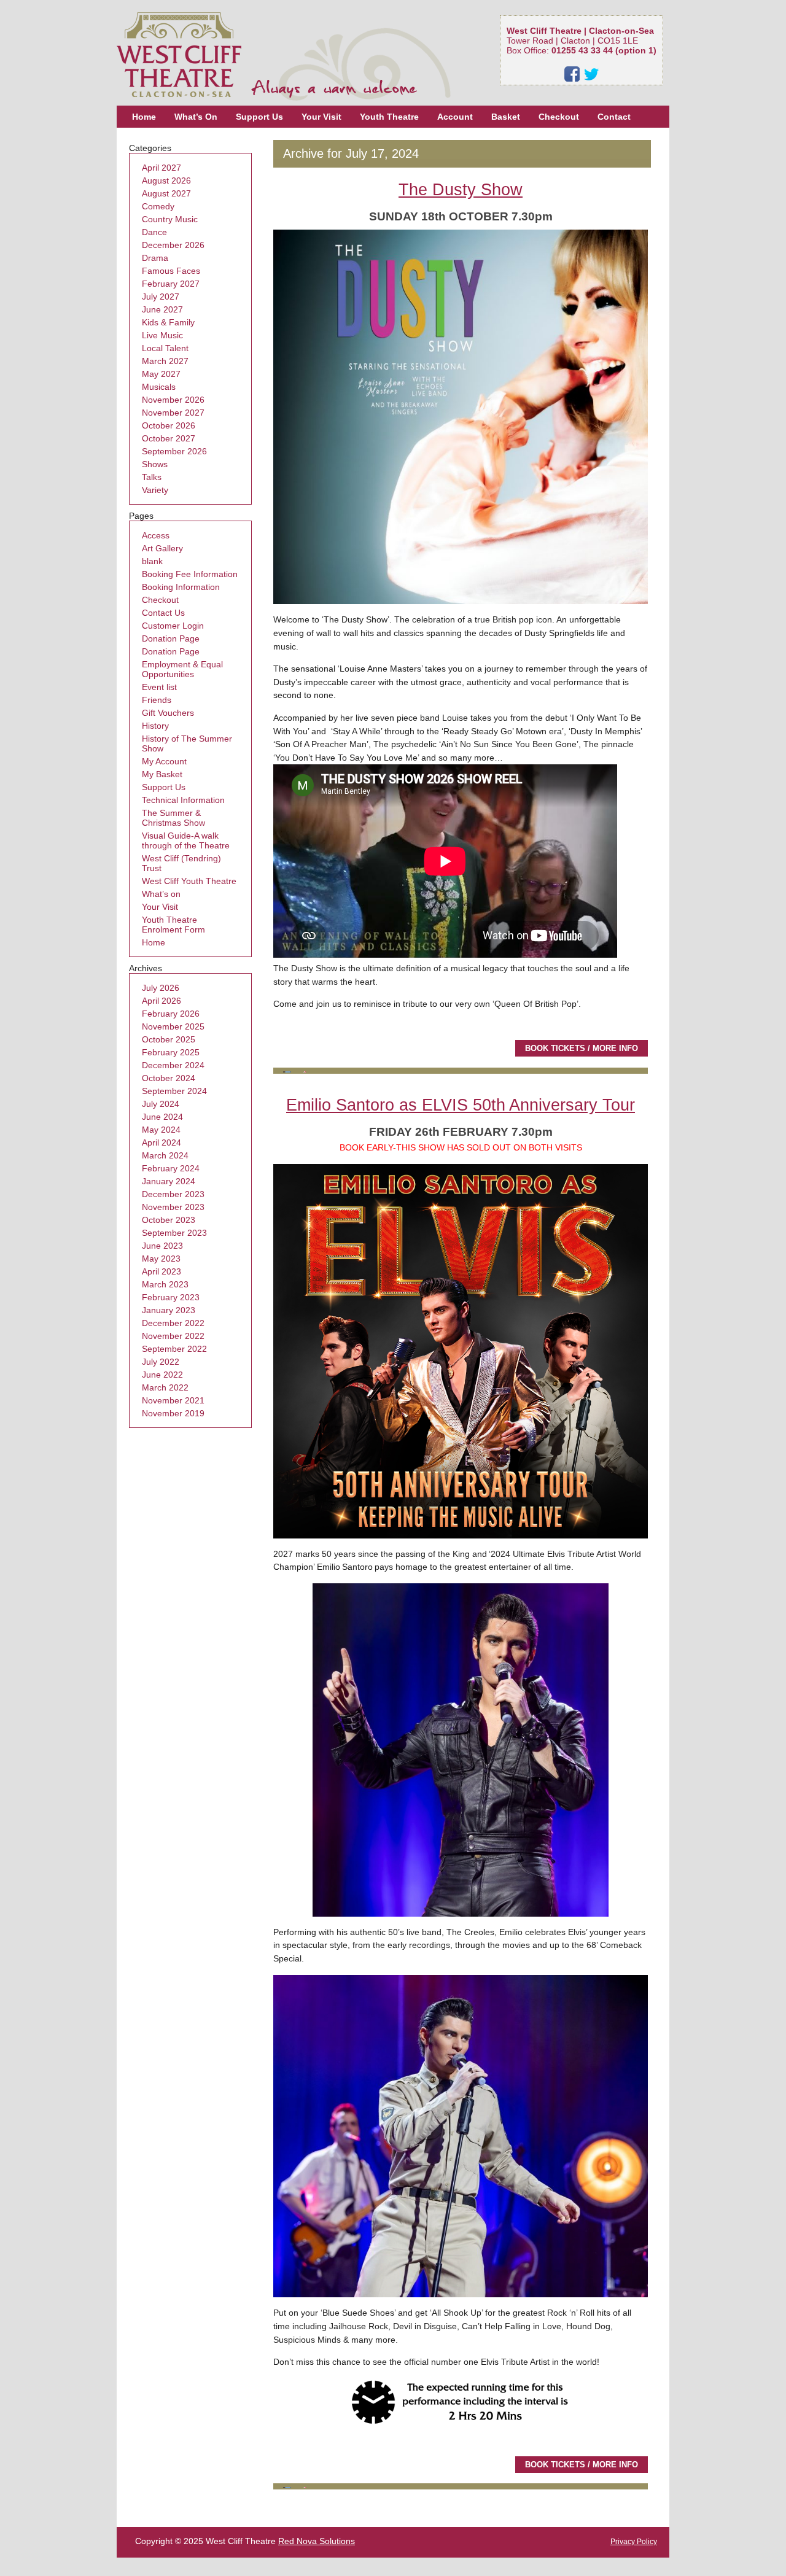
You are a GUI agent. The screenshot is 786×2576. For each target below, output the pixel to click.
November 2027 (173, 413)
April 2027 (161, 168)
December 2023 (173, 1194)
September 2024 (174, 1091)
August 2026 (166, 180)
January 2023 (169, 1310)
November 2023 (173, 1207)
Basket (506, 117)
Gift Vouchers (168, 713)
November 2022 (173, 1336)
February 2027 (171, 284)
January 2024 (169, 1181)
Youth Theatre (389, 117)
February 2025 (171, 1052)
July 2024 (161, 1104)
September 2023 (174, 1233)
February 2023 (171, 1297)
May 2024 (161, 1130)
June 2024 (162, 1117)
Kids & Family (168, 322)
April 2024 (161, 1143)
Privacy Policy (634, 2542)
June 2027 (162, 309)
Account (455, 117)
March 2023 (165, 1284)
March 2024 (165, 1155)
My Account (164, 761)
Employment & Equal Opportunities (182, 669)
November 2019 (173, 1413)
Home (144, 117)
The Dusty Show (461, 189)
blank (152, 561)
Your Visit (321, 117)
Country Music (170, 219)
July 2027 (161, 297)
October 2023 (169, 1220)
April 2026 (161, 1001)
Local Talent (165, 348)
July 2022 (161, 1362)
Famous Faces (171, 271)
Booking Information (181, 587)
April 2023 (161, 1271)
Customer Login (173, 626)
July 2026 (161, 988)
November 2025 (173, 1026)
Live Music (162, 335)
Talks (152, 477)
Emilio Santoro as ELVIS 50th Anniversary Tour (461, 1105)
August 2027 (166, 193)
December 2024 (173, 1065)
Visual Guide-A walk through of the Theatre (186, 840)
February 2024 (171, 1168)
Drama (155, 258)
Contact (614, 117)
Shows (155, 464)
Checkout (559, 117)
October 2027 (169, 438)
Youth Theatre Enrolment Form (173, 925)
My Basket (162, 774)
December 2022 (173, 1323)
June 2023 (162, 1246)
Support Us (259, 117)
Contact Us (163, 613)
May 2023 (161, 1259)
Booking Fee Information (190, 574)
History (155, 726)
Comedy (158, 206)
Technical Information (183, 800)
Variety (155, 490)
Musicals (159, 387)
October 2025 (169, 1039)
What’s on (161, 894)
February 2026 (171, 1014)
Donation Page (171, 638)
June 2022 (162, 1375)
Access (156, 535)
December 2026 (173, 245)
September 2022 (174, 1349)
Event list (159, 687)
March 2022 (165, 1387)
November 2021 (173, 1400)
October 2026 (169, 425)
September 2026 (174, 451)
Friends (157, 700)
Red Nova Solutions (317, 2541)
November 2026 (173, 400)
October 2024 (169, 1078)
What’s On (196, 117)
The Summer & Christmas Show (173, 818)
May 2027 (161, 374)
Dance (154, 232)
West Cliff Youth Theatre (189, 881)
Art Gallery (162, 548)
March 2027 (165, 361)
